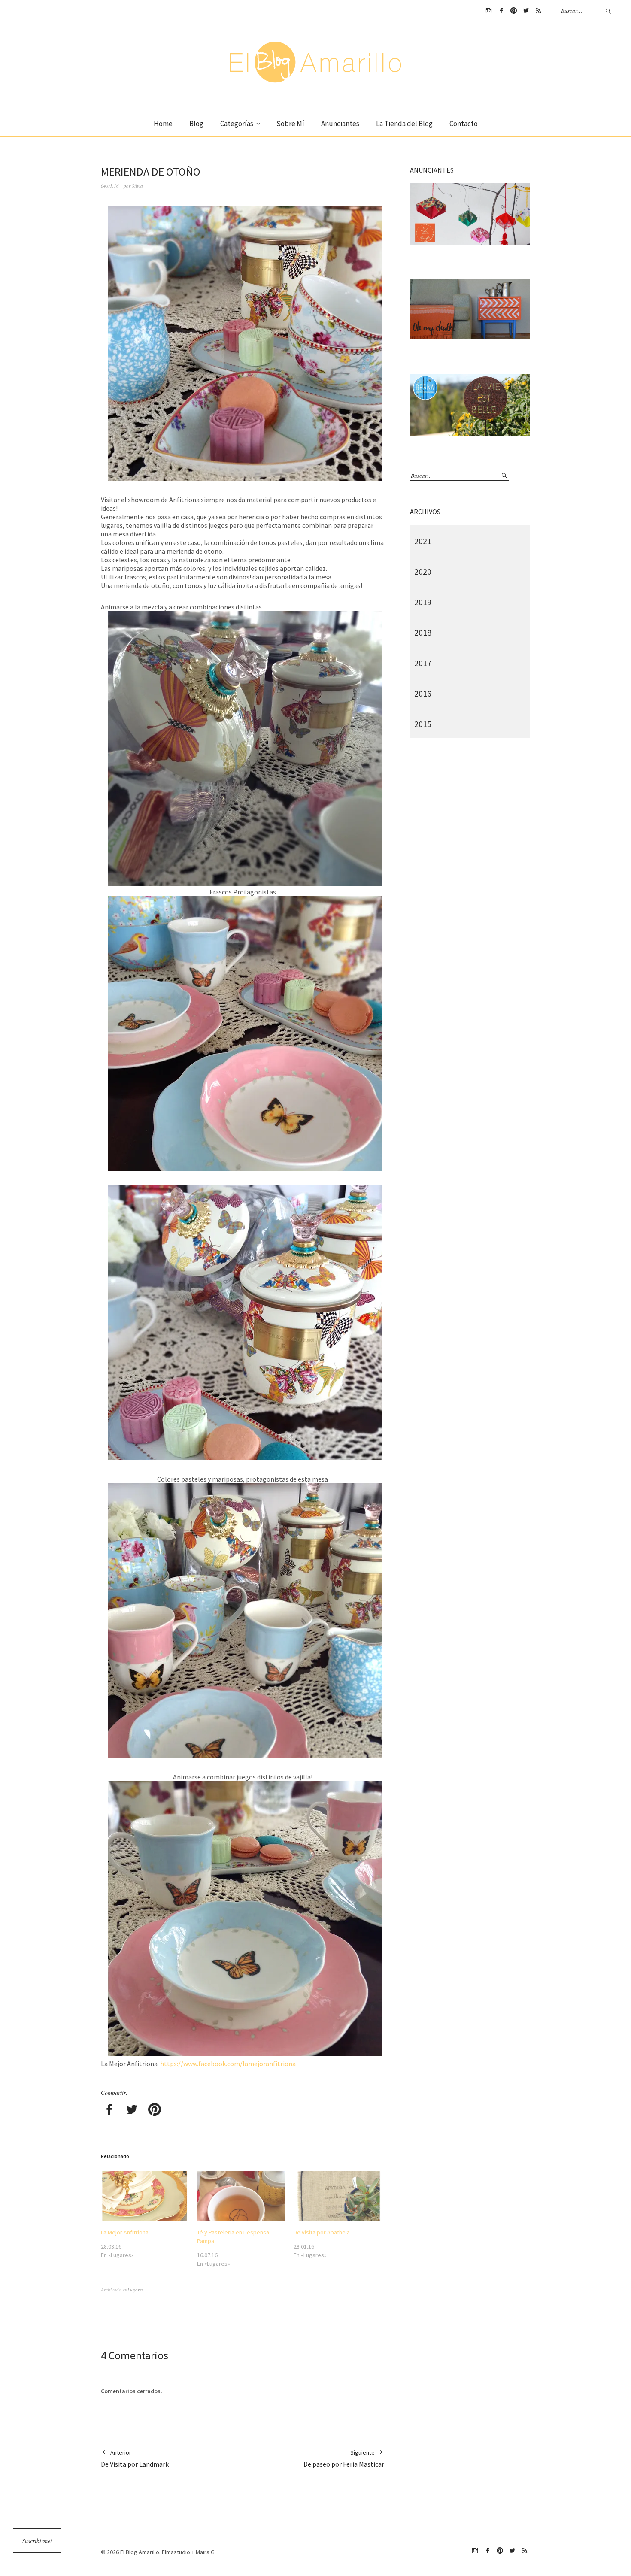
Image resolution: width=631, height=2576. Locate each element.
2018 (423, 632)
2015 (423, 724)
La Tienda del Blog (404, 124)
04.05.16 (110, 186)
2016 (423, 693)
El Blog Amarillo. (140, 2552)
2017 (423, 663)
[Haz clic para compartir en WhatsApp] (177, 2111)
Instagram (488, 11)
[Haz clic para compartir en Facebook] (109, 2111)
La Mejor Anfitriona (125, 2232)
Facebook (501, 11)
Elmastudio (176, 2552)
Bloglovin (538, 11)
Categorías (237, 124)
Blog (196, 124)
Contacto (464, 124)
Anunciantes (340, 124)
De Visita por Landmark (135, 2458)
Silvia (137, 186)
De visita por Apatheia (322, 2232)
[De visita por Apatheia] (337, 2196)
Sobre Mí (290, 124)
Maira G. (206, 2552)
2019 (423, 602)
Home (163, 124)
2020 (423, 571)
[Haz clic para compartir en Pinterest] (155, 2111)
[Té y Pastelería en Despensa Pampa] (241, 2196)
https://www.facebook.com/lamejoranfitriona (228, 2064)
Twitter (526, 11)
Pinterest (513, 11)
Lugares (135, 2290)
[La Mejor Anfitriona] (145, 2196)
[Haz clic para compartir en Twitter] (132, 2111)
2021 (423, 541)
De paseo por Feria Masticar (344, 2458)
